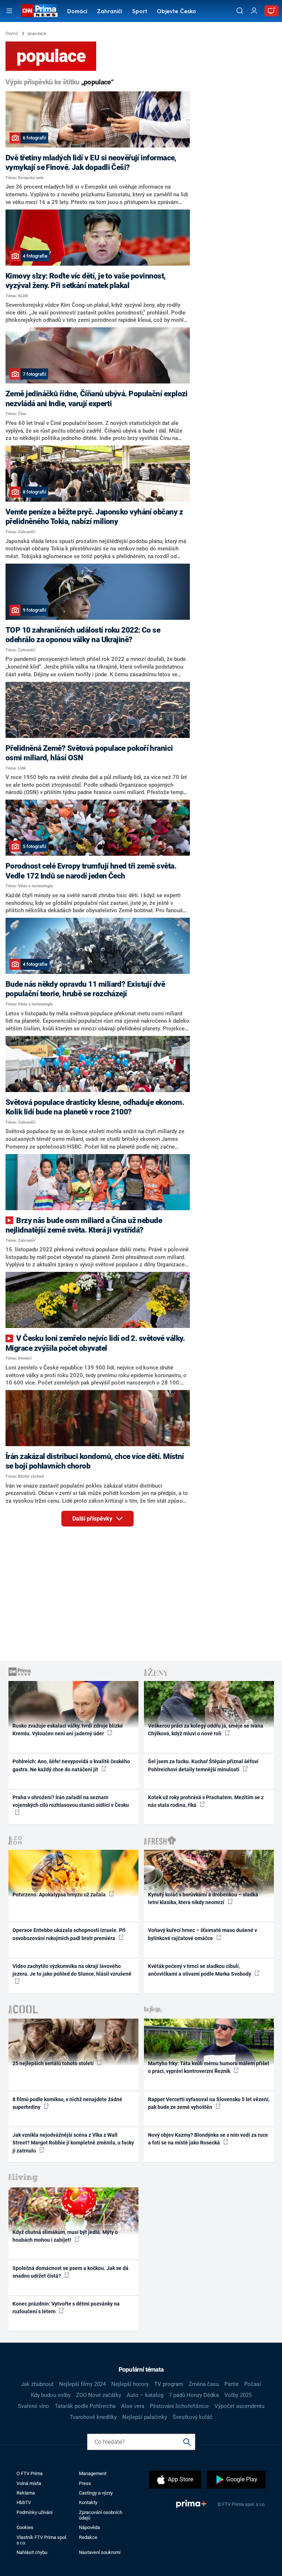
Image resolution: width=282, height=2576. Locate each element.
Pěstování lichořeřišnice (179, 2406)
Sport (140, 12)
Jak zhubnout (37, 2384)
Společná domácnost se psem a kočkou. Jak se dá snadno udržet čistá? (70, 2272)
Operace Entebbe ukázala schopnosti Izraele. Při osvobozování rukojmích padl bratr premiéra (69, 1934)
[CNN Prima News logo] (39, 11)
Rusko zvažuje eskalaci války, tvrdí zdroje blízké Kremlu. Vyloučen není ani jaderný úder (68, 1730)
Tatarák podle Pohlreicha (85, 2406)
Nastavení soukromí (100, 2552)
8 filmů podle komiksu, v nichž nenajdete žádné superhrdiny (67, 2103)
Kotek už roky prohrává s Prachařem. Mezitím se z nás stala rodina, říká (206, 1801)
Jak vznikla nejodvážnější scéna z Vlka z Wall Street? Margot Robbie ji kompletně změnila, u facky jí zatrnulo (73, 2143)
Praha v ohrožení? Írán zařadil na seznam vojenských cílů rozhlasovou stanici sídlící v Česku (71, 1801)
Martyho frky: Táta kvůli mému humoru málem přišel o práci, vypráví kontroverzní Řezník (209, 2067)
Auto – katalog (145, 2395)
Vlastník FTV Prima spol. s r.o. (42, 2540)
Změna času (204, 2384)
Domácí (77, 12)
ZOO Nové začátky (99, 2395)
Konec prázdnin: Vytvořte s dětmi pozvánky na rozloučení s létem (66, 2308)
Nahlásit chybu (32, 2552)
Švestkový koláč (193, 2417)
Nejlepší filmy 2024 (82, 2384)
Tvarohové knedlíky (93, 2417)
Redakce (88, 2537)
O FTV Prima (30, 2473)
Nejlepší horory (130, 2384)
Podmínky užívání (35, 2512)
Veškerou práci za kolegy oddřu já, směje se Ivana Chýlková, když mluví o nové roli (206, 1730)
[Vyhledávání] (240, 11)
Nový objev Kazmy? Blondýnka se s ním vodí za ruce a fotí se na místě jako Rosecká (208, 2139)
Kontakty (88, 2502)
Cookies (25, 2527)
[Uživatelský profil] (254, 11)
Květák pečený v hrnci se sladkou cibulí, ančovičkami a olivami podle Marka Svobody (200, 1970)
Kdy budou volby (51, 2395)
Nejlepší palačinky (145, 2417)
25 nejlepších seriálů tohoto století (54, 2063)
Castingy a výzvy (96, 2493)
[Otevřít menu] (9, 11)
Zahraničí (110, 12)
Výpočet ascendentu (239, 2406)
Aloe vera (133, 2406)
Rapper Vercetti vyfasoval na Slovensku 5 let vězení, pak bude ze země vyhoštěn (209, 2103)
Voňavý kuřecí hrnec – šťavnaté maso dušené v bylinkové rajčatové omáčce (203, 1934)
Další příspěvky (93, 1519)
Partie (232, 2384)
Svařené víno (34, 2406)
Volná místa (29, 2483)
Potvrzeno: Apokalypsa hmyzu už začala (60, 1895)
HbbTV (24, 2502)
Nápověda (89, 2527)
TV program (169, 2384)
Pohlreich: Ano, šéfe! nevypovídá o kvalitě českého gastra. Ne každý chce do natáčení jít (71, 1765)
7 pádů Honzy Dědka (194, 2395)
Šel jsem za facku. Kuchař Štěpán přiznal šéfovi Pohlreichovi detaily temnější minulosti (203, 1765)
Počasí (253, 2384)
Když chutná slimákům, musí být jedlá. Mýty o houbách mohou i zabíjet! (65, 2236)
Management (93, 2473)
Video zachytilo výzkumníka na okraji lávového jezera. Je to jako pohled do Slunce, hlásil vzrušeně (72, 1970)
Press (85, 2483)
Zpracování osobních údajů (101, 2515)
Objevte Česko (176, 12)
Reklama (26, 2493)
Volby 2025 (238, 2395)
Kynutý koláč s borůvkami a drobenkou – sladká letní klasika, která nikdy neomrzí (203, 1898)
